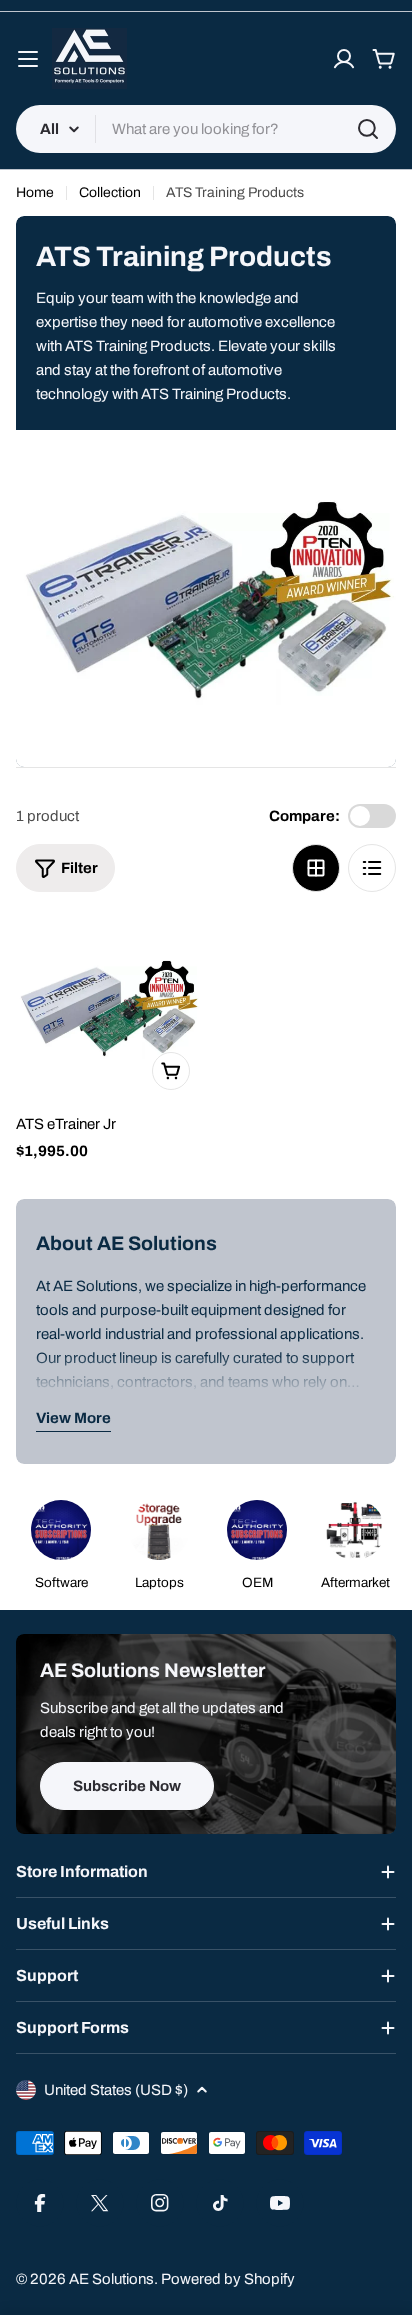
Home (35, 192)
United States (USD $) (116, 2090)
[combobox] (206, 129)
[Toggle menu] (28, 59)
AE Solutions (111, 2279)
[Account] (344, 59)
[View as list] (372, 868)
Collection (110, 192)
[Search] (368, 129)
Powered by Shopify (228, 2279)
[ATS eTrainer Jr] (108, 1008)
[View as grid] (316, 868)
